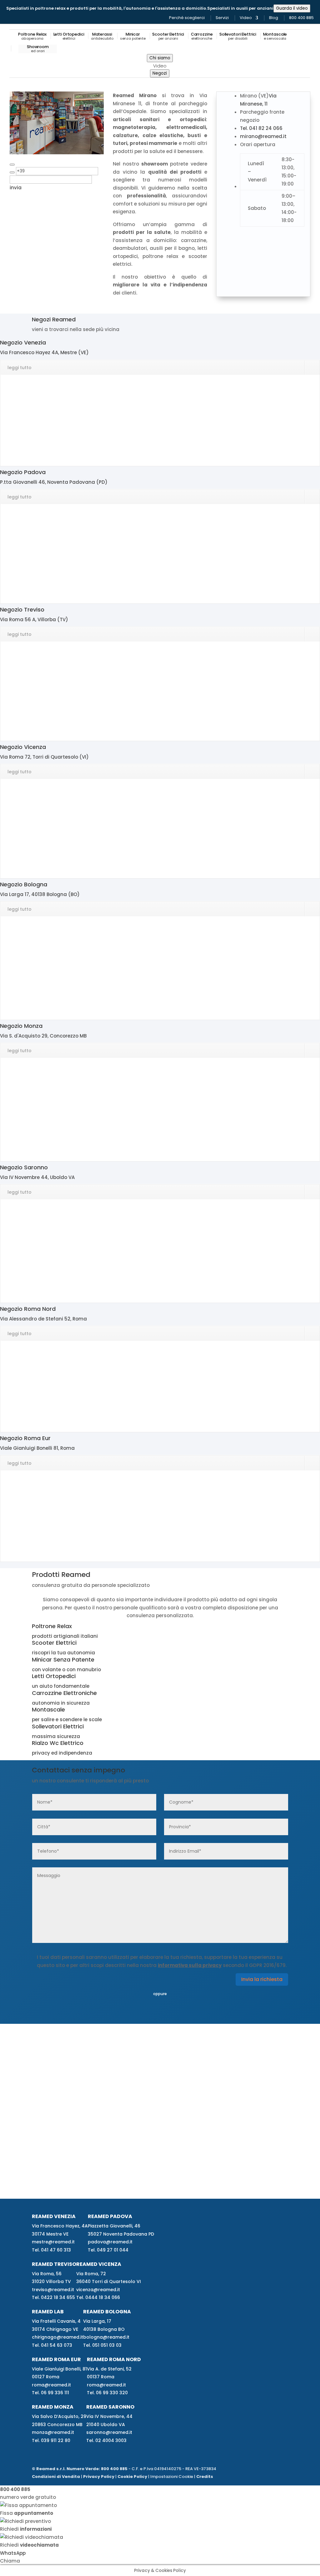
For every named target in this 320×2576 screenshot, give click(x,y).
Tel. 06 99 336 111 (50, 2393)
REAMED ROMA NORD (114, 2359)
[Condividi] (12, 165)
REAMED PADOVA (110, 2216)
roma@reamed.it (51, 2385)
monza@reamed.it (53, 2432)
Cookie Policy (132, 2477)
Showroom (38, 49)
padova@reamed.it (110, 2242)
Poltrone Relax (32, 37)
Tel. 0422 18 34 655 (53, 2297)
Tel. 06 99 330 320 (107, 2393)
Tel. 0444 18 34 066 (98, 2297)
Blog (274, 18)
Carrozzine (202, 37)
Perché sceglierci (187, 18)
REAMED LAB (48, 2312)
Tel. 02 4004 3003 (106, 2440)
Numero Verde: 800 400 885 (97, 2469)
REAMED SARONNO (110, 2407)
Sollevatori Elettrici (238, 37)
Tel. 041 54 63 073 (52, 2345)
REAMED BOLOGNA (107, 2312)
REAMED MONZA (53, 2407)
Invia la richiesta (262, 1979)
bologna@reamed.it (106, 2337)
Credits (205, 2477)
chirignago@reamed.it (57, 2337)
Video (246, 18)
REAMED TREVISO (54, 2264)
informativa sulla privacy (190, 1965)
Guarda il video (292, 8)
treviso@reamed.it (53, 2290)
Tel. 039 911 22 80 (51, 2440)
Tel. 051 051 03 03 (102, 2345)
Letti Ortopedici (69, 37)
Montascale (275, 37)
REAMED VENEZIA (54, 2216)
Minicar (133, 37)
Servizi (222, 18)
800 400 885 (301, 18)
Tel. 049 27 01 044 (108, 2250)
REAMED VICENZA (99, 2264)
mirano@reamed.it (263, 136)
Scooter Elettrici (168, 37)
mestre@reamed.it (53, 2242)
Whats (13, 2553)
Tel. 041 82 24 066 (261, 128)
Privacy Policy (99, 2477)
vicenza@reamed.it (98, 2290)
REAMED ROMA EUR (56, 2359)
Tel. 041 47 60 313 (51, 2250)
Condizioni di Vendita (56, 2477)
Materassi (102, 37)
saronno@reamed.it (109, 2432)
